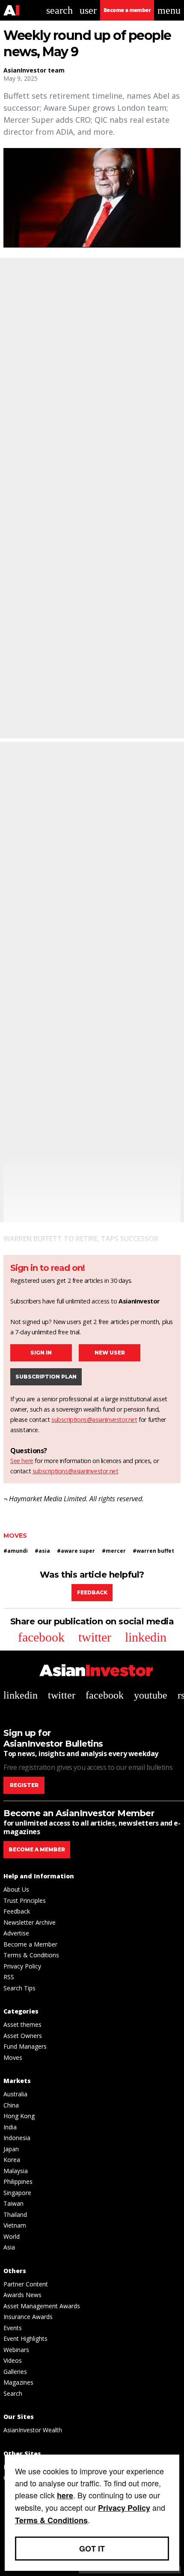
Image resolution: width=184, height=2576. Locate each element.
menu (169, 10)
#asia (42, 1551)
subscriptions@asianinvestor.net (94, 1420)
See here (22, 1461)
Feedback (92, 1592)
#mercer (114, 1551)
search (59, 10)
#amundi (16, 1551)
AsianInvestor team (34, 70)
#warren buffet (153, 1551)
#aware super (76, 1551)
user (88, 10)
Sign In (41, 1353)
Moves (15, 1536)
